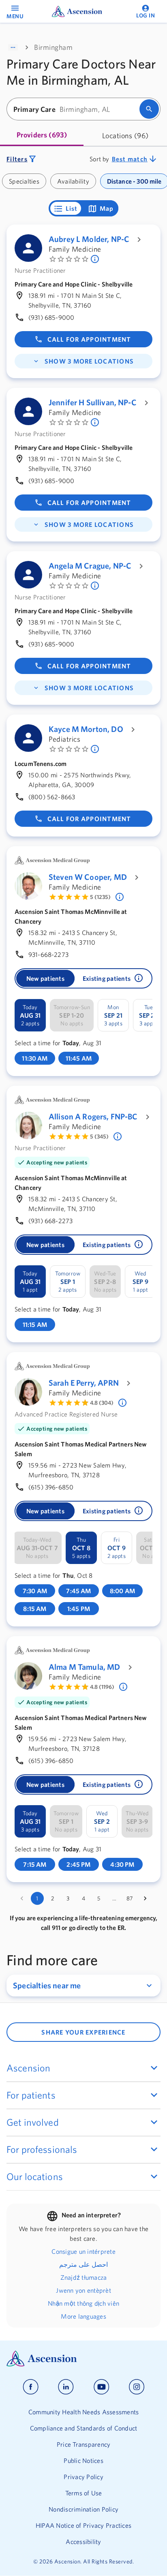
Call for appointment (89, 339)
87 (130, 1898)
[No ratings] (96, 259)
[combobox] (76, 109)
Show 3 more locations (89, 361)
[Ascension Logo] (83, 2359)
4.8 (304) (102, 1403)
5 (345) (99, 1136)
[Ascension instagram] (137, 2387)
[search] (149, 109)
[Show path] (13, 47)
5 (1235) (100, 897)
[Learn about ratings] (120, 897)
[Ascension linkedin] (66, 2387)
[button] (139, 978)
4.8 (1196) (102, 1687)
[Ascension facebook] (31, 2387)
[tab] (42, 136)
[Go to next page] (145, 1898)
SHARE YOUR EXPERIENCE (83, 2032)
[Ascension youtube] (102, 2387)
